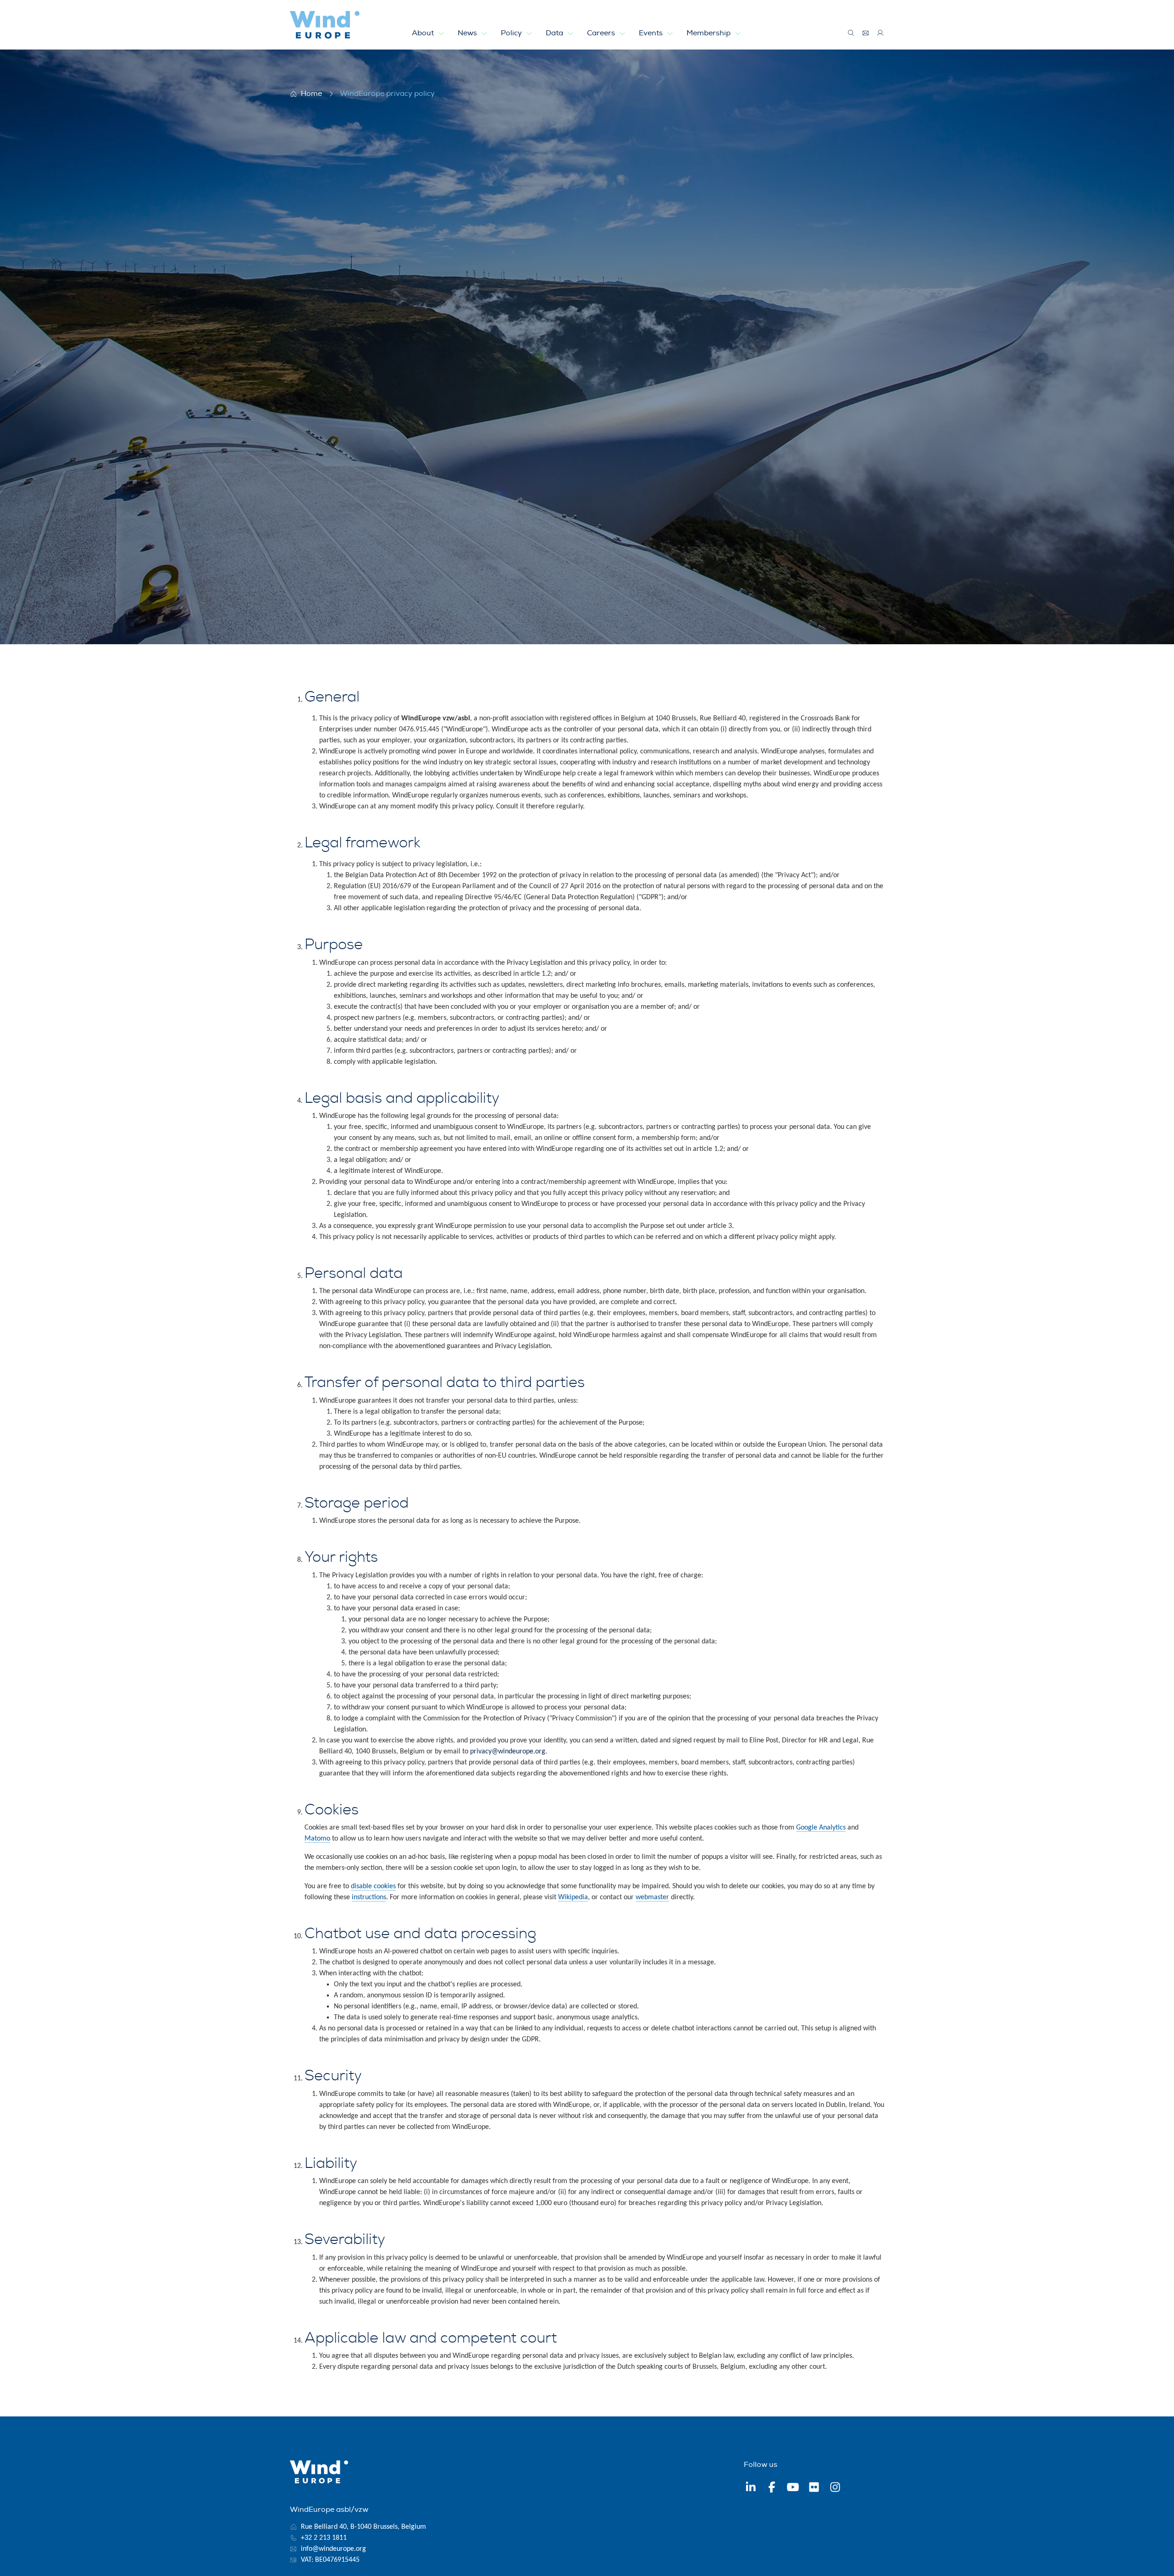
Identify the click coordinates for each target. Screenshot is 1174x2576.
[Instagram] (835, 2488)
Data (555, 33)
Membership (709, 33)
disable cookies (373, 1886)
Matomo (317, 1839)
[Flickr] (814, 2488)
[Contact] (866, 33)
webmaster (652, 1897)
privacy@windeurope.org (508, 1752)
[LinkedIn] (751, 2488)
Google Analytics (821, 1828)
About (424, 33)
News (468, 33)
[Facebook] (772, 2488)
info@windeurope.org (333, 2549)
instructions (369, 1897)
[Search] (851, 33)
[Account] (880, 33)
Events (652, 33)
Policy (512, 33)
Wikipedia (573, 1897)
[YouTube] (793, 2488)
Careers (602, 33)
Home (311, 94)
